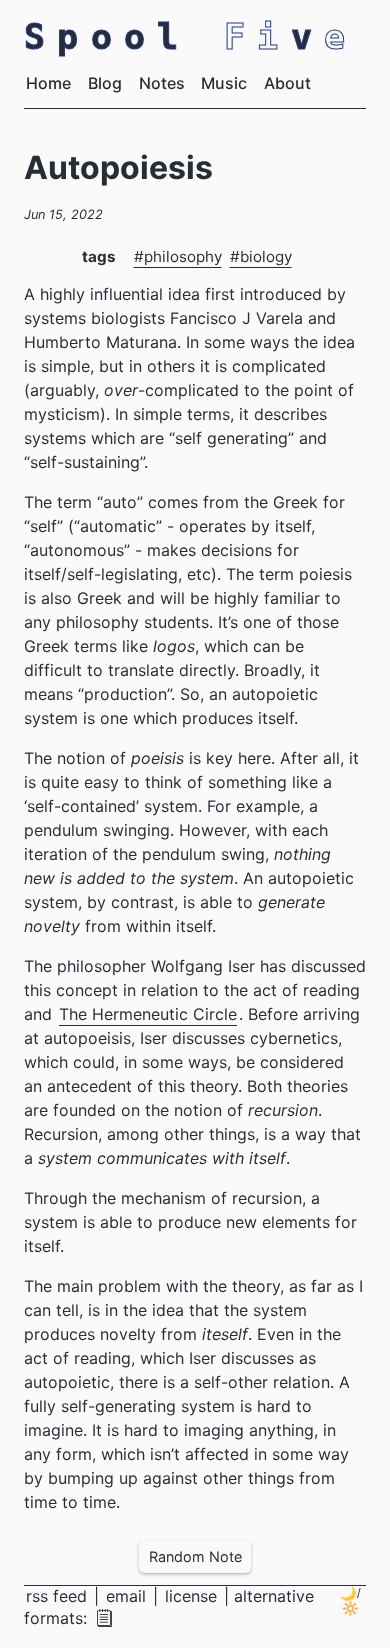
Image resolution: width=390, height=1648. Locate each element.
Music (224, 83)
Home (48, 83)
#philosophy (178, 256)
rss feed (59, 1596)
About (287, 83)
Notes (162, 83)
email (128, 1596)
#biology (261, 256)
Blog (105, 83)
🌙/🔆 (350, 1601)
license (191, 1596)
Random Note (195, 1556)
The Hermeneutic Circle (148, 1014)
